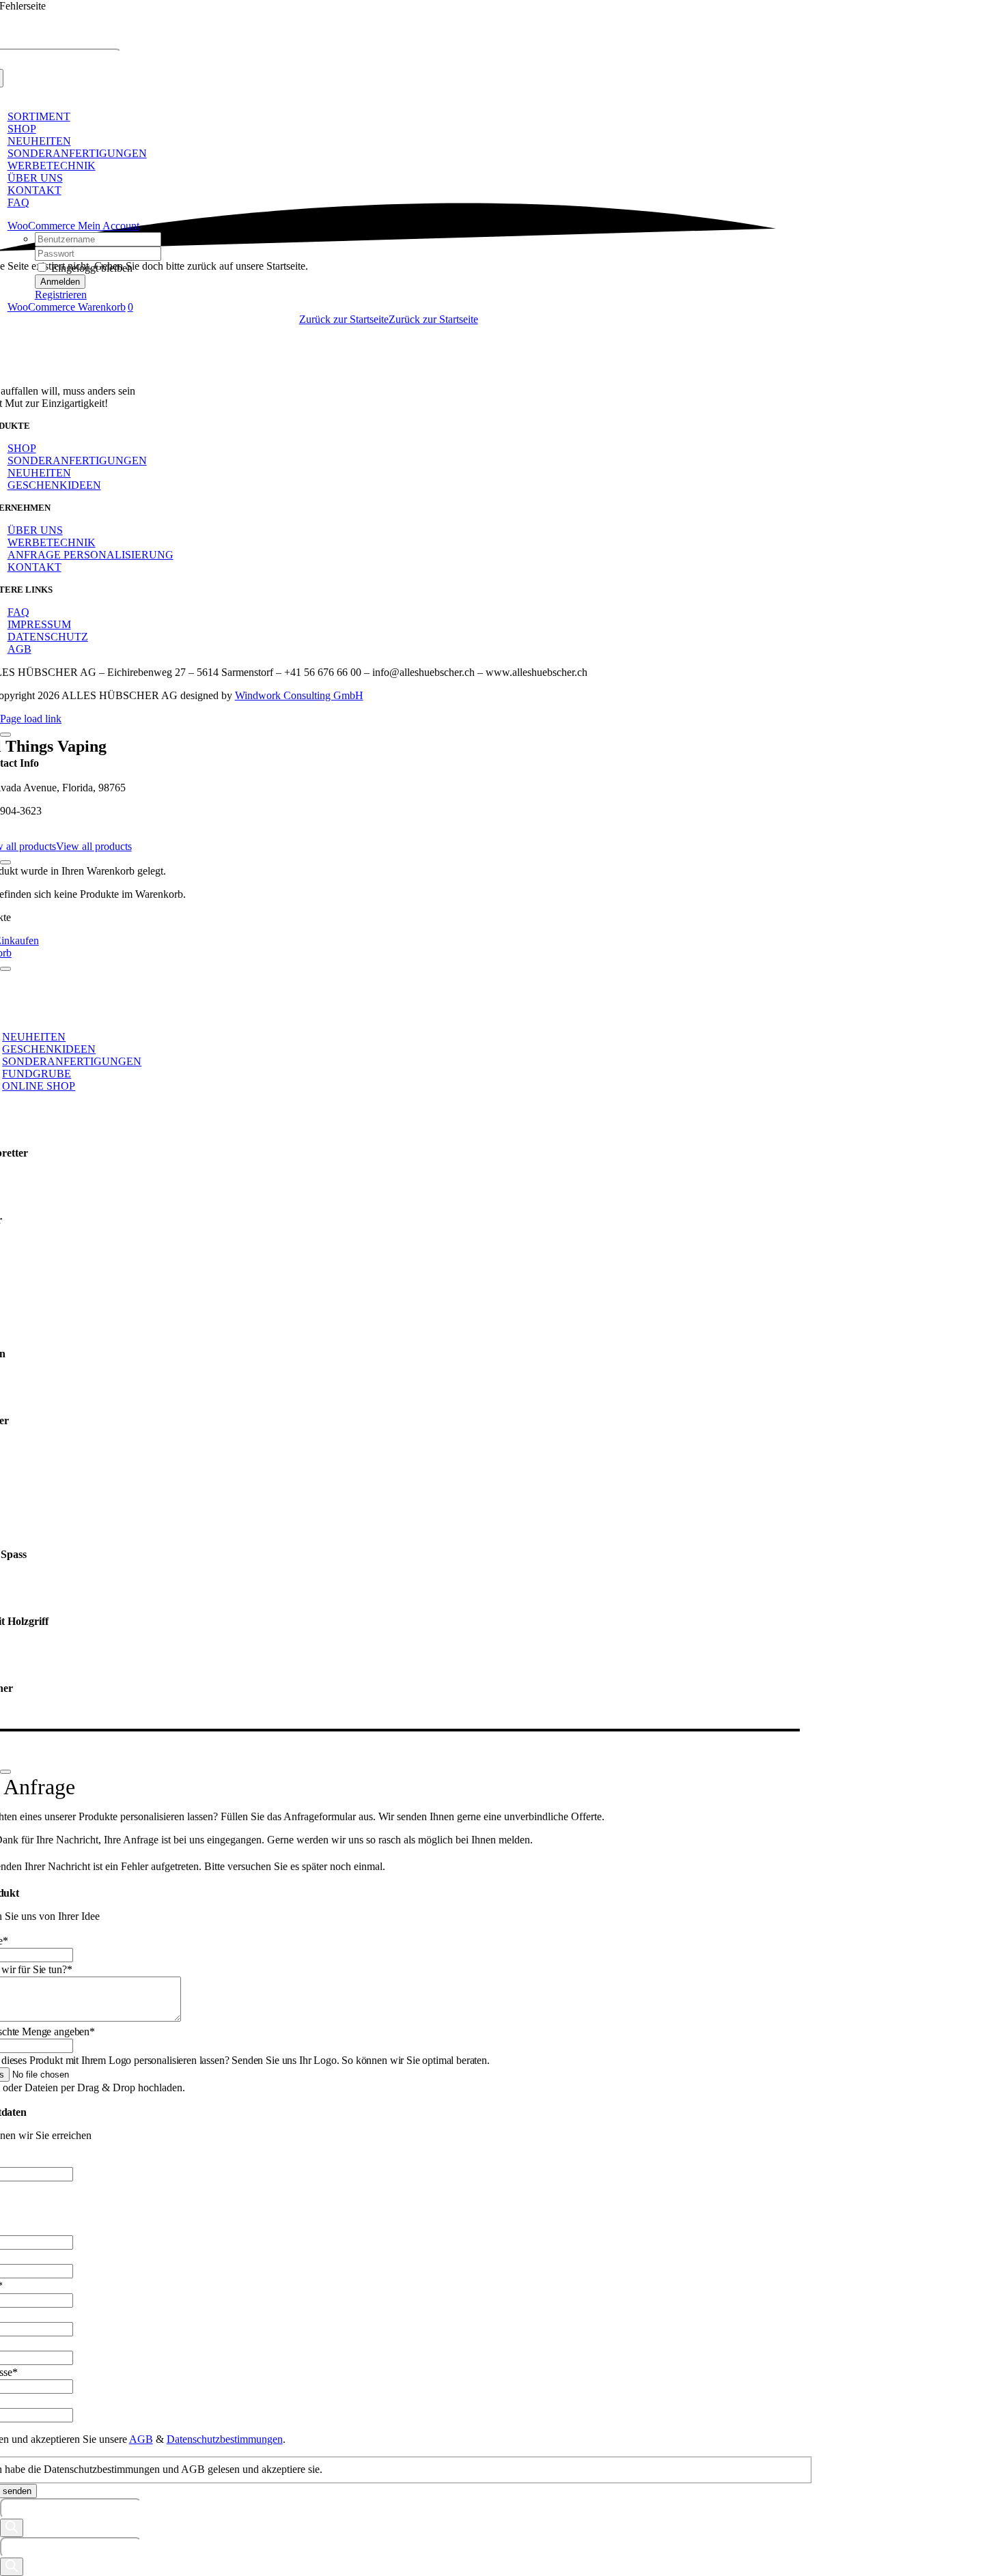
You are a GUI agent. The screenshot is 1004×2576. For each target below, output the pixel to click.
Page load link (31, 719)
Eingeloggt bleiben (90, 268)
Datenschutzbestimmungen (225, 2439)
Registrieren (61, 295)
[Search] (12, 2528)
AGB (141, 2439)
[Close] (5, 735)
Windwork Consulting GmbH (299, 695)
